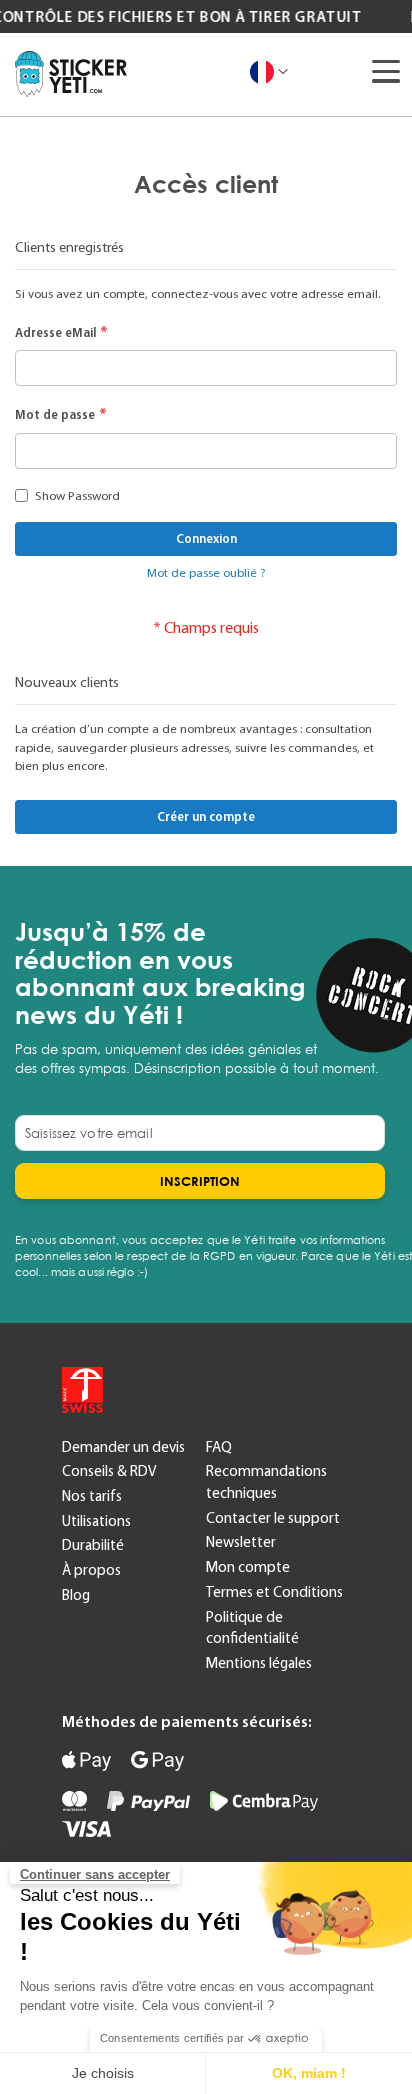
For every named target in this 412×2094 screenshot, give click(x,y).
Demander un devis (123, 1447)
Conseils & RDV (109, 1471)
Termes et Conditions (274, 1592)
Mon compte (248, 1567)
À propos (91, 1570)
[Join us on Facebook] (206, 1389)
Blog (76, 1595)
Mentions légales (259, 1663)
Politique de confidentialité (252, 1628)
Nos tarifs (92, 1496)
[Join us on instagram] (256, 1389)
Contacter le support (273, 1518)
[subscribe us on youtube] (156, 1389)
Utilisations (96, 1521)
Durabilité (93, 1545)
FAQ (219, 1447)
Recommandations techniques (266, 1482)
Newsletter (241, 1542)
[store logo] (71, 74)
